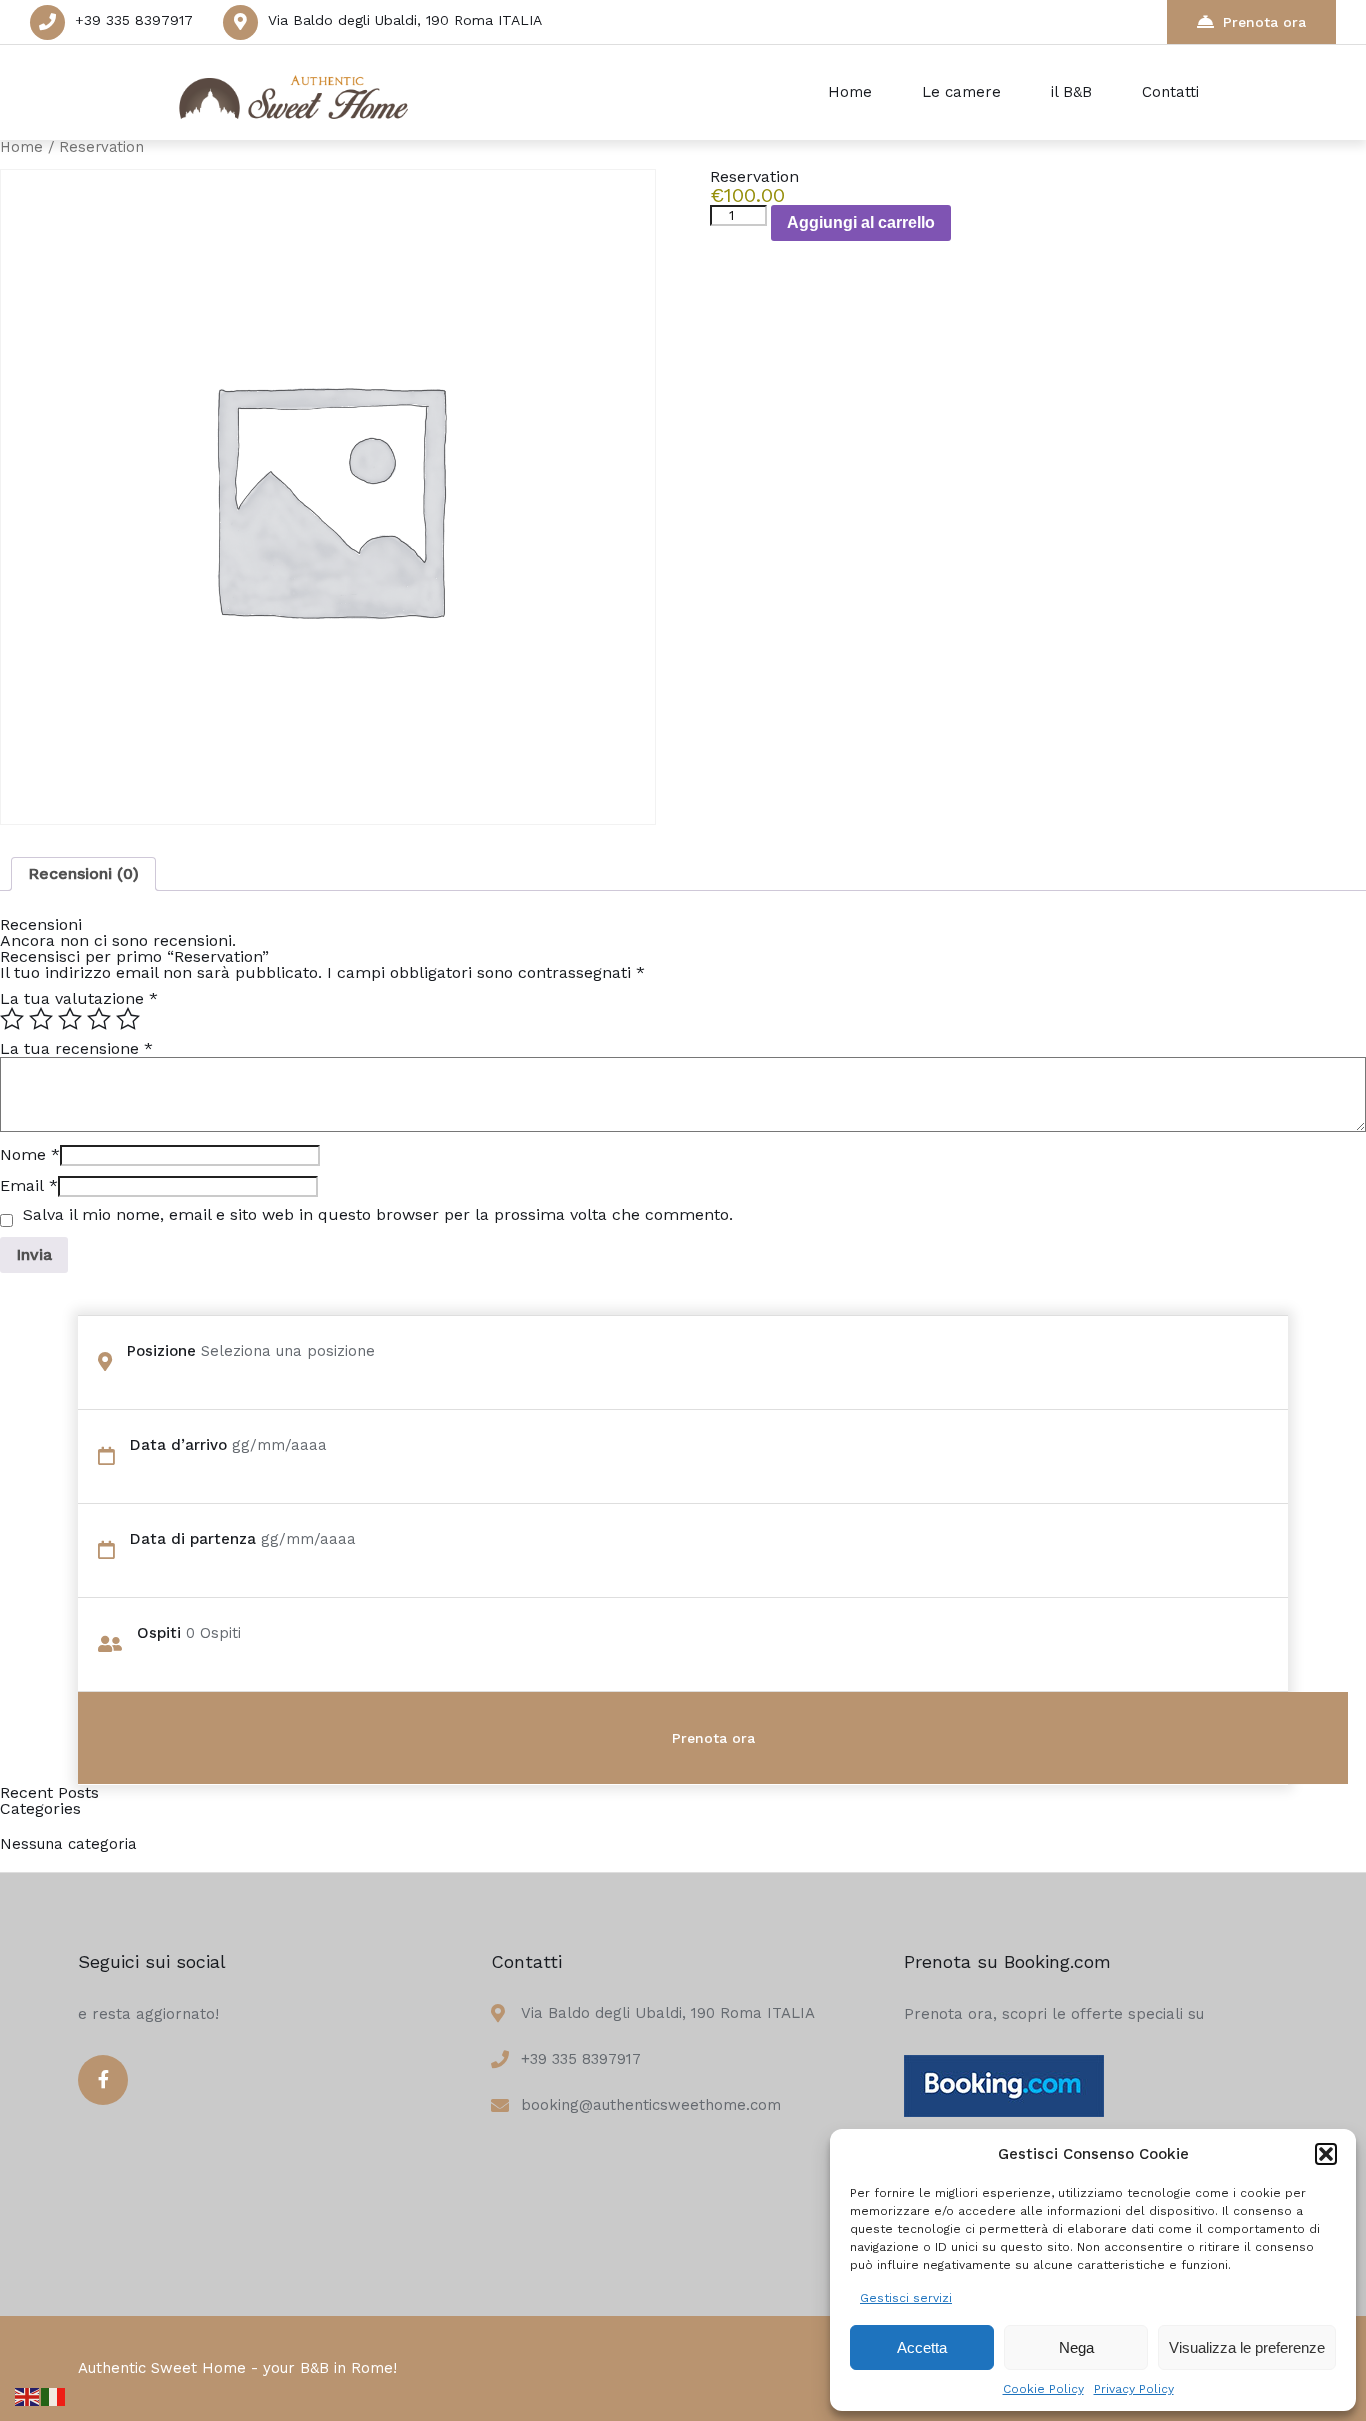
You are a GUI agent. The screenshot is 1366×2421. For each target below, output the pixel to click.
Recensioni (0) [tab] (83, 873)
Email (29, 1185)
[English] (28, 2395)
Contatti (1170, 92)
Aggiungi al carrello (861, 222)
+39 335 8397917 (134, 20)
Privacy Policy (1134, 2389)
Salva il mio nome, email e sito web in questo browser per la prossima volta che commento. (378, 1215)
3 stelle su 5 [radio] (70, 1019)
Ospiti (159, 1633)
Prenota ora (1264, 22)
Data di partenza (193, 1539)
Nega (1076, 2347)
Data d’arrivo (178, 1445)
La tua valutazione (79, 998)
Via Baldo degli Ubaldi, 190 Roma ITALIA (405, 20)
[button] (1326, 2154)
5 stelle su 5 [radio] (128, 1019)
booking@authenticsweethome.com (651, 2105)
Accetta (922, 2347)
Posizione (161, 1351)
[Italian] (54, 2395)
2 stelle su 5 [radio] (41, 1019)
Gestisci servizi (906, 2298)
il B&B (1071, 92)
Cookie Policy (1043, 2389)
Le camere (961, 92)
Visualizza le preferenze (1247, 2347)
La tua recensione (76, 1048)
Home (850, 92)
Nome (30, 1154)
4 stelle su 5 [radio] (99, 1019)
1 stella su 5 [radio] (12, 1019)
